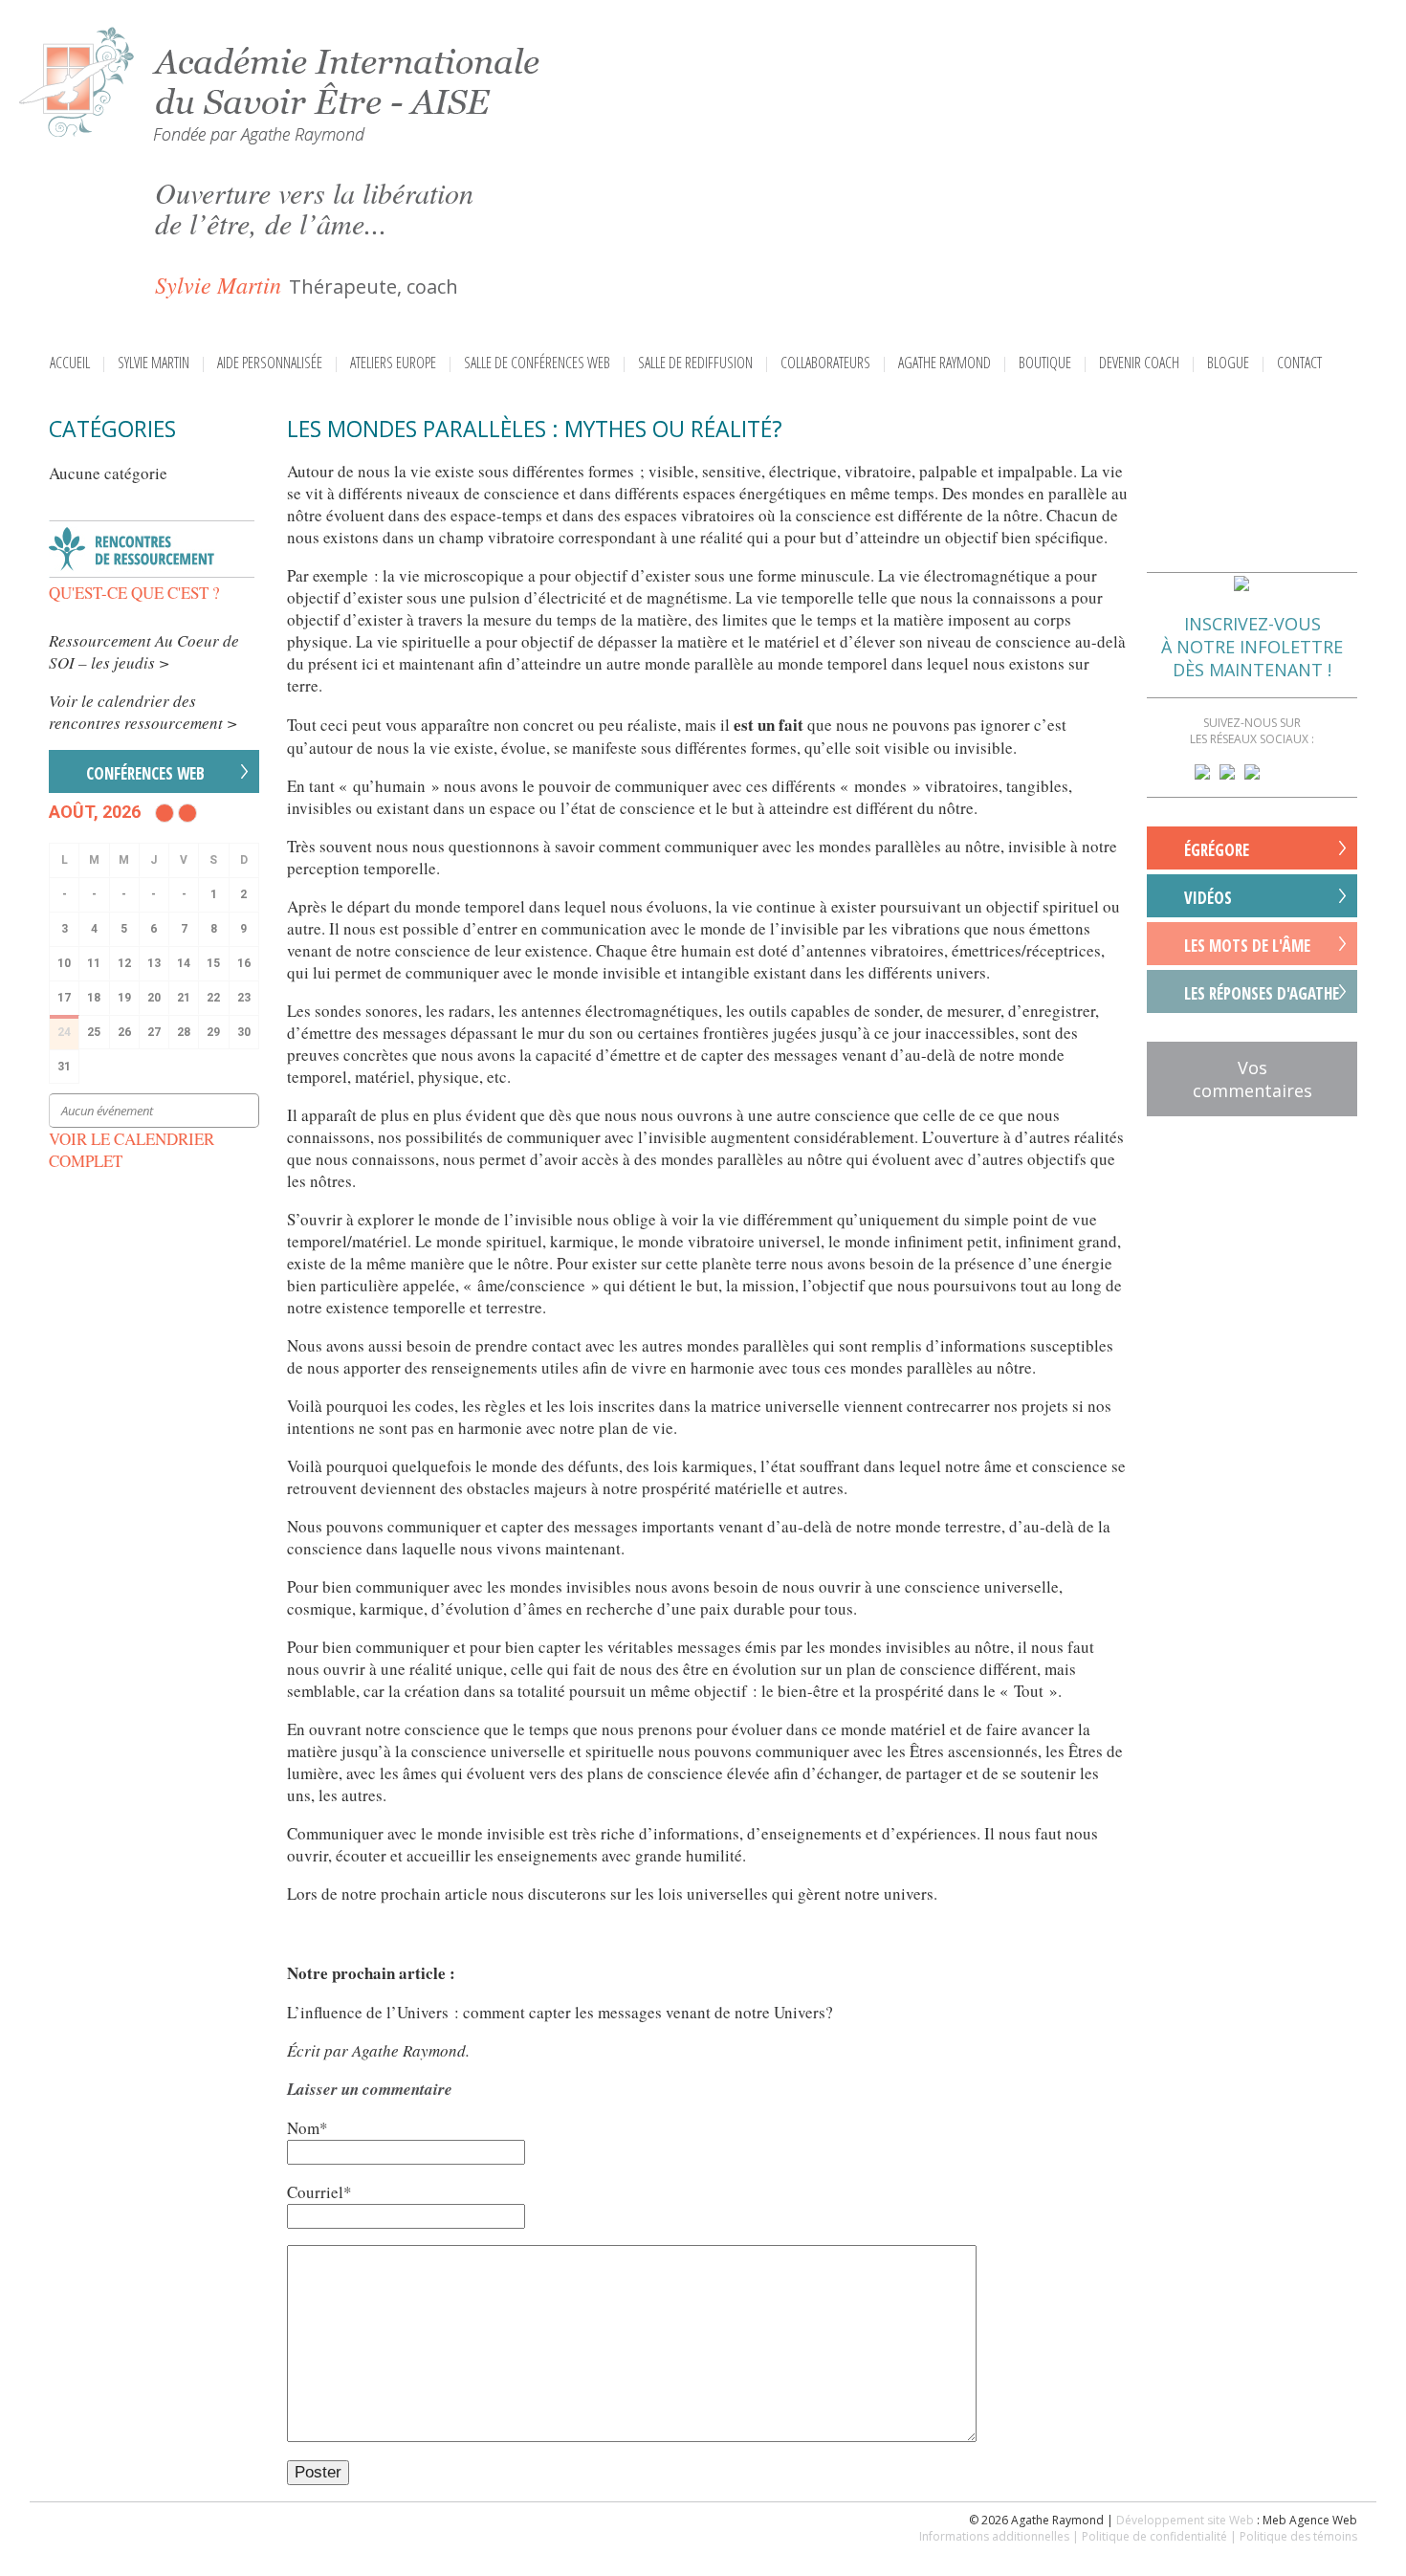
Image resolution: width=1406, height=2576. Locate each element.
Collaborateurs (825, 363)
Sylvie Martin (154, 363)
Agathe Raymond (945, 363)
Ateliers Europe (393, 363)
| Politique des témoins (1294, 2536)
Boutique (1045, 363)
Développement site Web (1185, 2520)
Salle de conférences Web (537, 363)
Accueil (70, 363)
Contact (1299, 363)
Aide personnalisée (270, 363)
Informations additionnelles (994, 2536)
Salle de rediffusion (695, 363)
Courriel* (319, 2192)
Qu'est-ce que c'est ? (134, 593)
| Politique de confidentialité (1150, 2536)
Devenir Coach (1139, 363)
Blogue (1228, 363)
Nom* (308, 2128)
